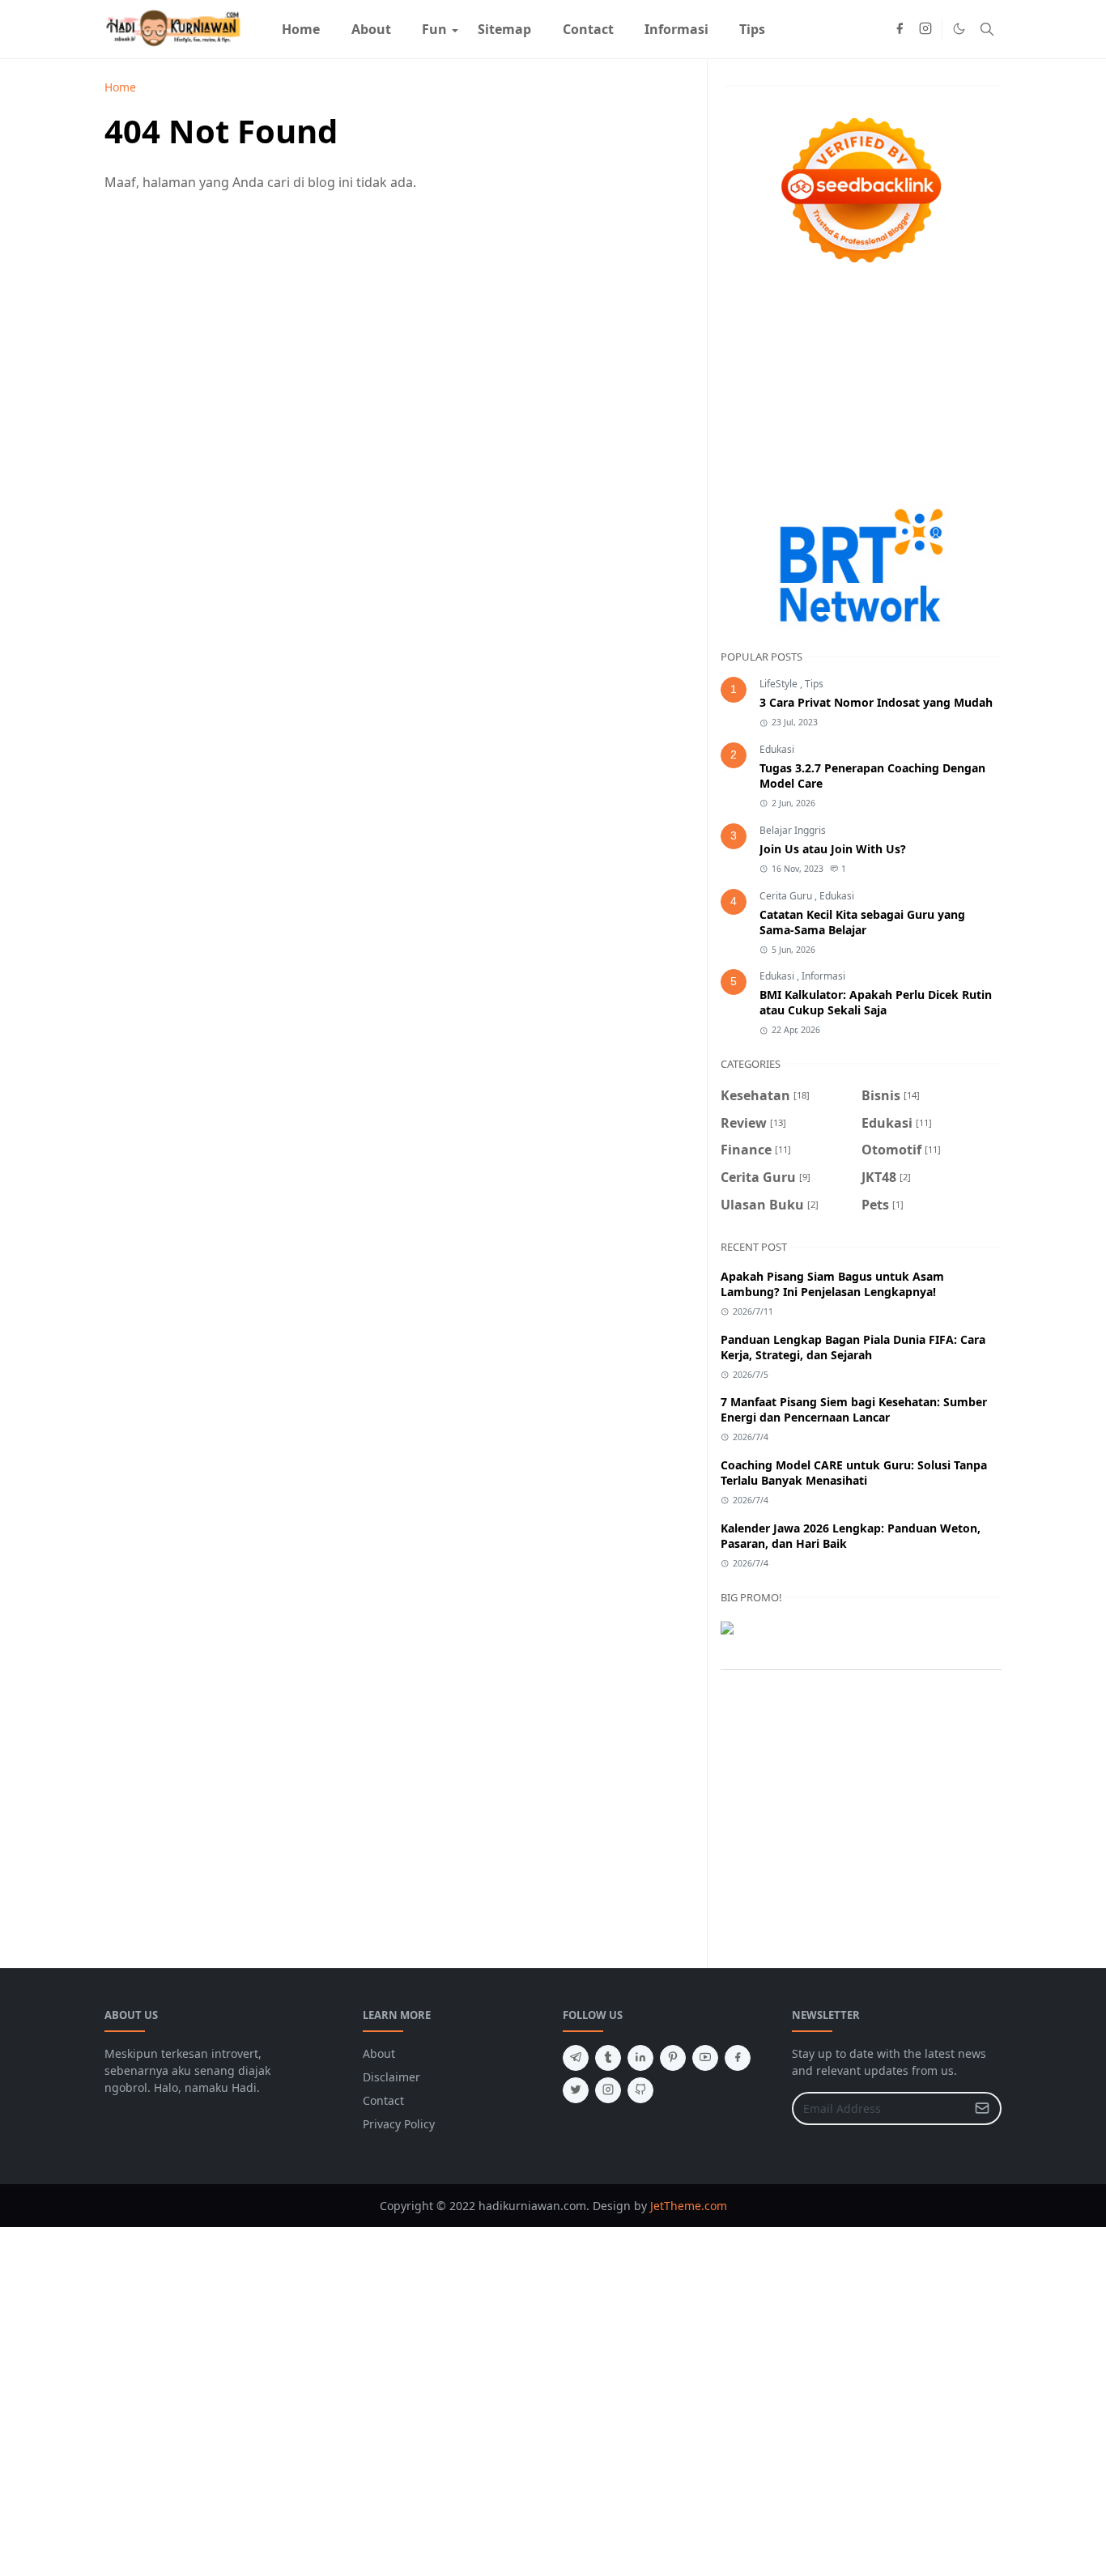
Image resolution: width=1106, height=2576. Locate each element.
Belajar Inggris (793, 830)
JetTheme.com (689, 2206)
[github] (640, 2090)
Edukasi (777, 749)
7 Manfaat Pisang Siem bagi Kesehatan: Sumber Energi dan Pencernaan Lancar (854, 1409)
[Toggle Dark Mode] (959, 29)
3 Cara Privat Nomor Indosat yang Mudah (876, 702)
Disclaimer (391, 2077)
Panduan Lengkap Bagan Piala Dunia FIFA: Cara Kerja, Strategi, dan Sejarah (853, 1347)
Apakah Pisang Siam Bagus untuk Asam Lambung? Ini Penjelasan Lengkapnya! (832, 1284)
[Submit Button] (982, 2108)
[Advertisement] (861, 388)
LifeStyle (780, 684)
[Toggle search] (987, 29)
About (379, 2053)
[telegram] (576, 2058)
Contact (383, 2100)
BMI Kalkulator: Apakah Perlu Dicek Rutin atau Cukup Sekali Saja (876, 1002)
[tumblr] (608, 2058)
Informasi (823, 976)
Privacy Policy (399, 2124)
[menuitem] (301, 29)
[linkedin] (640, 2058)
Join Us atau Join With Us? (833, 849)
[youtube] (705, 2058)
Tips (814, 684)
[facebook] (900, 29)
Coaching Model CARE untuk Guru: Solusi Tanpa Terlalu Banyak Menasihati (854, 1473)
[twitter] (576, 2090)
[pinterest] (673, 2058)
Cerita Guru (787, 896)
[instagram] (925, 29)
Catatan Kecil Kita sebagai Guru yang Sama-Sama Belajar (862, 922)
